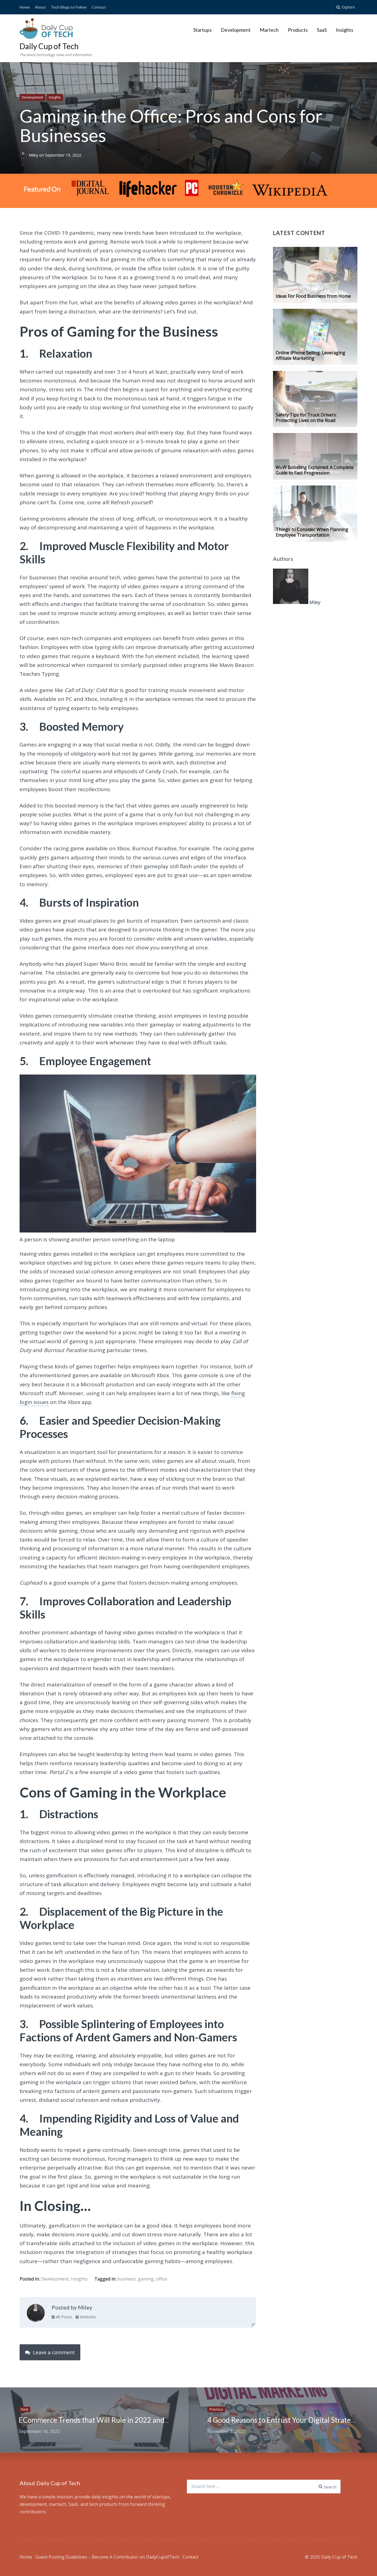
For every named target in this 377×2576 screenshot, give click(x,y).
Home (25, 7)
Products (298, 30)
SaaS (322, 30)
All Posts (63, 2317)
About (40, 7)
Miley (34, 155)
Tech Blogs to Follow (69, 7)
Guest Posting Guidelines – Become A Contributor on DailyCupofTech (107, 2557)
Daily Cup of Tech (49, 46)
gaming (146, 2279)
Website (87, 2317)
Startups (202, 30)
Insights (345, 30)
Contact (99, 7)
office (162, 2279)
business (127, 2279)
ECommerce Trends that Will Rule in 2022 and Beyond (104, 2420)
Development (236, 30)
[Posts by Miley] (36, 2314)
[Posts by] (24, 155)
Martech (269, 30)
